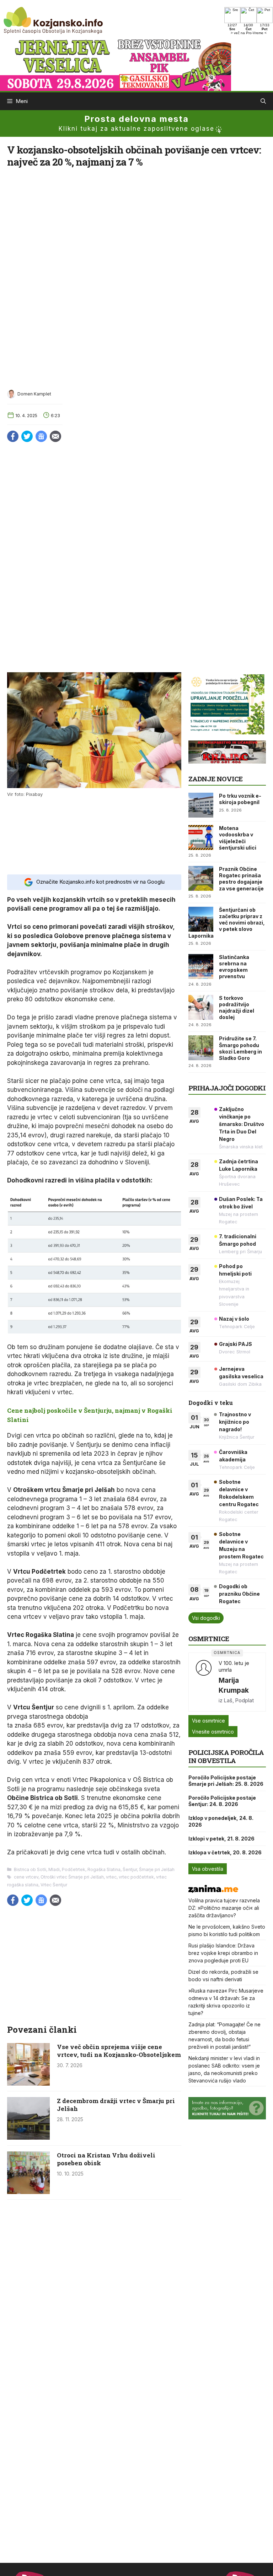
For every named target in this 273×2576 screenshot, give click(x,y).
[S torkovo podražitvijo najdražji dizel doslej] (201, 1007)
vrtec (111, 1877)
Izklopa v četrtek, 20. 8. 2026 (225, 1852)
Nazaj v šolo (234, 1319)
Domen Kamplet (34, 394)
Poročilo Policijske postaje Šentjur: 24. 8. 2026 (222, 1801)
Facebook (13, 436)
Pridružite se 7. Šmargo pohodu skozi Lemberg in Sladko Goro (240, 1048)
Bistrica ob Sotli (30, 1869)
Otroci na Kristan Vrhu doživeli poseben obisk (106, 2159)
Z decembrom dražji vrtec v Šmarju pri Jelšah (116, 2105)
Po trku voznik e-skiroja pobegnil (240, 799)
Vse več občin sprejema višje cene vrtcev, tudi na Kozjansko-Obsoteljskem (119, 2051)
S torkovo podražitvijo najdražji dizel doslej (237, 1008)
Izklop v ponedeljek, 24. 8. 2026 (221, 1821)
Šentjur (130, 1869)
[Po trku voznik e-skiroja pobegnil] (201, 805)
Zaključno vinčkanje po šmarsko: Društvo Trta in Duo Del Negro (242, 1124)
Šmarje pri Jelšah (157, 1869)
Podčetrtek (74, 1869)
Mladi (54, 1869)
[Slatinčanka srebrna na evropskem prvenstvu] (201, 966)
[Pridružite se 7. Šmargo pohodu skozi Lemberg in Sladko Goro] (201, 1048)
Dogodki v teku (211, 1403)
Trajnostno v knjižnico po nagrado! (235, 1422)
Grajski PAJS (235, 1344)
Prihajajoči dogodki (227, 1088)
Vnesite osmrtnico (213, 1732)
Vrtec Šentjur (54, 1885)
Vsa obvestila (208, 1869)
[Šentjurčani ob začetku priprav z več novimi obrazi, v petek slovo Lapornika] (201, 919)
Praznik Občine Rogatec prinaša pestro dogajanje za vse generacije (241, 879)
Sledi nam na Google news (41, 436)
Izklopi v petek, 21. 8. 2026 (221, 1839)
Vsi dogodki (206, 1618)
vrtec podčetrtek (136, 1877)
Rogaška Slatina (104, 1869)
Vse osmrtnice (208, 1721)
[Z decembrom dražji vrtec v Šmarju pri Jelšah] (28, 2138)
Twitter (27, 436)
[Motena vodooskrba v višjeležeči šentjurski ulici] (201, 837)
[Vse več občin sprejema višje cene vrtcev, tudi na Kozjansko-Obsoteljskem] (28, 2084)
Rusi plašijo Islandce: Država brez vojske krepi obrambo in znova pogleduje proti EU (223, 1953)
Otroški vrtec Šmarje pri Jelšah (72, 1877)
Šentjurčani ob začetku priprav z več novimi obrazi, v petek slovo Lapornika (227, 923)
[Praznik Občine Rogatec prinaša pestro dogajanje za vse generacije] (201, 878)
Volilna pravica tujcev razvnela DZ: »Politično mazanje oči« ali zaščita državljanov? (224, 1908)
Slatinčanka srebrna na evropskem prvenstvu (234, 967)
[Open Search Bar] (263, 101)
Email (55, 436)
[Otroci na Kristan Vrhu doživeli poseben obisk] (28, 2192)
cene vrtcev (26, 1877)
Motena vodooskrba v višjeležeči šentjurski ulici (238, 838)
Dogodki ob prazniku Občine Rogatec (239, 1594)
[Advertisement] (94, 835)
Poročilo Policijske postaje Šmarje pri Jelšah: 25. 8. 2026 (226, 1781)
